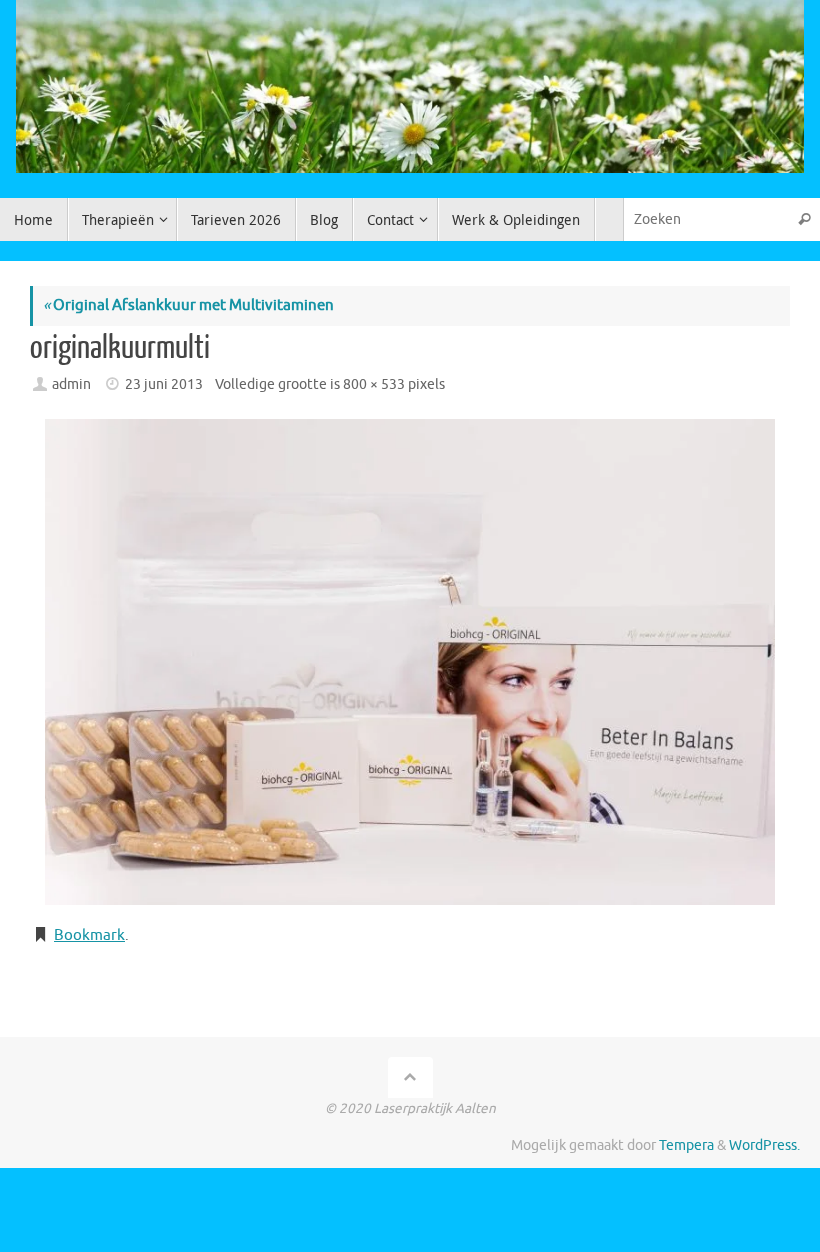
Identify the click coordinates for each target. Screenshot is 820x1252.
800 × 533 (374, 384)
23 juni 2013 (164, 384)
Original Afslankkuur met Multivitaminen (188, 305)
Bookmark (89, 935)
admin (71, 384)
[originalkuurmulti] (410, 662)
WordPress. (764, 1145)
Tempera (686, 1145)
